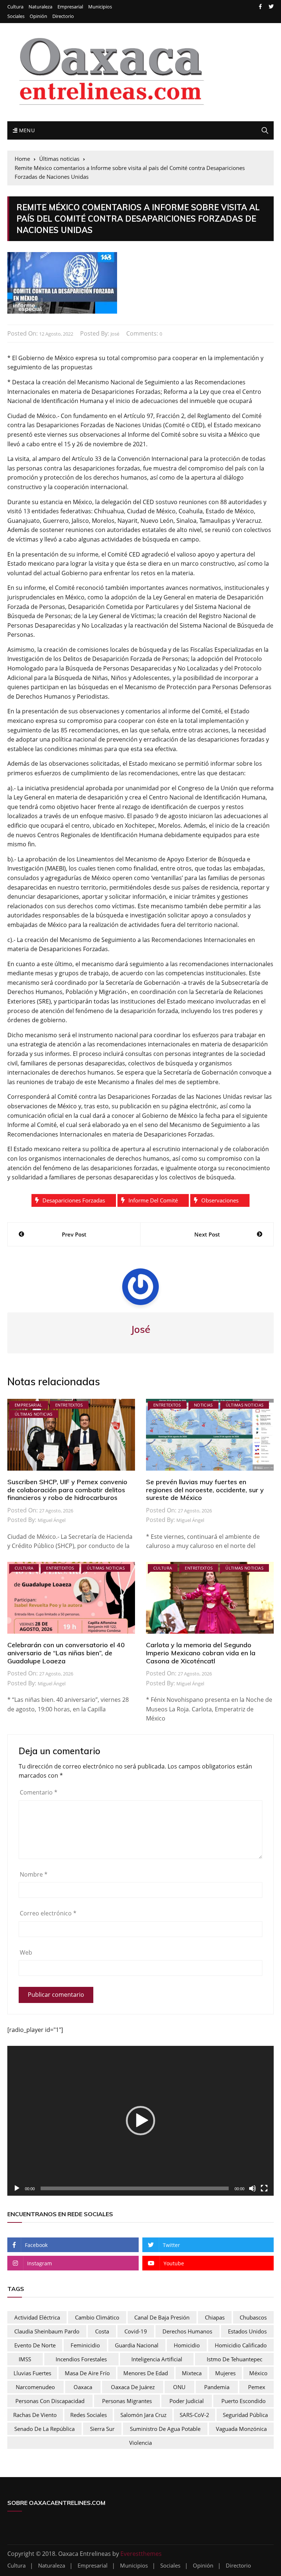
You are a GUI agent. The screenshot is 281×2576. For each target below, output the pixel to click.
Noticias (203, 1405)
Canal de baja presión (162, 2317)
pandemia (217, 2387)
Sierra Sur (102, 2429)
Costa (102, 2331)
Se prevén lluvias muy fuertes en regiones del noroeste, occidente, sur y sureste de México (205, 1490)
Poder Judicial (187, 2401)
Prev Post (74, 1234)
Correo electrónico (48, 1913)
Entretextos (69, 1405)
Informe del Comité (153, 1200)
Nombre (34, 1874)
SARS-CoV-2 (194, 2415)
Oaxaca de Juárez (133, 2387)
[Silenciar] (252, 2188)
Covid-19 (136, 2331)
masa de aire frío (87, 2373)
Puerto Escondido (243, 2401)
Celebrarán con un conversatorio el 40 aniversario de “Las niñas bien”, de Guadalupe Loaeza (66, 1653)
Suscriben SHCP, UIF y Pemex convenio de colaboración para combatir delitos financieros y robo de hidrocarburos (67, 1490)
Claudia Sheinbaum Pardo (47, 2331)
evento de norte (35, 2345)
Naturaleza (40, 7)
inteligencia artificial (157, 2359)
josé (115, 334)
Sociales (16, 16)
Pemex (257, 2387)
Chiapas (215, 2317)
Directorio (63, 16)
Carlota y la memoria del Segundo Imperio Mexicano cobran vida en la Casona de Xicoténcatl (201, 1653)
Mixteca (192, 2373)
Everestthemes (141, 2554)
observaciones (220, 1200)
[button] (140, 2121)
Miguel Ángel (52, 1520)
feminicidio (85, 2345)
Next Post (207, 1234)
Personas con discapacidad (50, 2401)
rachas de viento (35, 2415)
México (258, 2373)
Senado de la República (44, 2429)
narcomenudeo (35, 2387)
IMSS (25, 2359)
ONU (179, 2387)
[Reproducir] (17, 2188)
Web (26, 1952)
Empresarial (70, 7)
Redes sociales (89, 2415)
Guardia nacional (137, 2345)
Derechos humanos (187, 2331)
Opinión (38, 16)
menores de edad (146, 2373)
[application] (140, 2121)
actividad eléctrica (37, 2317)
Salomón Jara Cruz (143, 2415)
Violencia (140, 2443)
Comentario (39, 1792)
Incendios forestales (81, 2359)
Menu (26, 130)
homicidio (187, 2345)
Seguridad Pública (245, 2415)
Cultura (15, 7)
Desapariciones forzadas (74, 1200)
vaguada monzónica (241, 2429)
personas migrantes (127, 2401)
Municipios (100, 7)
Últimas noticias (34, 1414)
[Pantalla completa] (264, 2188)
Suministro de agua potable (165, 2429)
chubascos (253, 2317)
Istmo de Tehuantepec (235, 2359)
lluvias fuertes (32, 2373)
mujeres (225, 2373)
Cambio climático (97, 2317)
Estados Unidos (247, 2331)
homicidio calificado (241, 2345)
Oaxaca (83, 2387)
